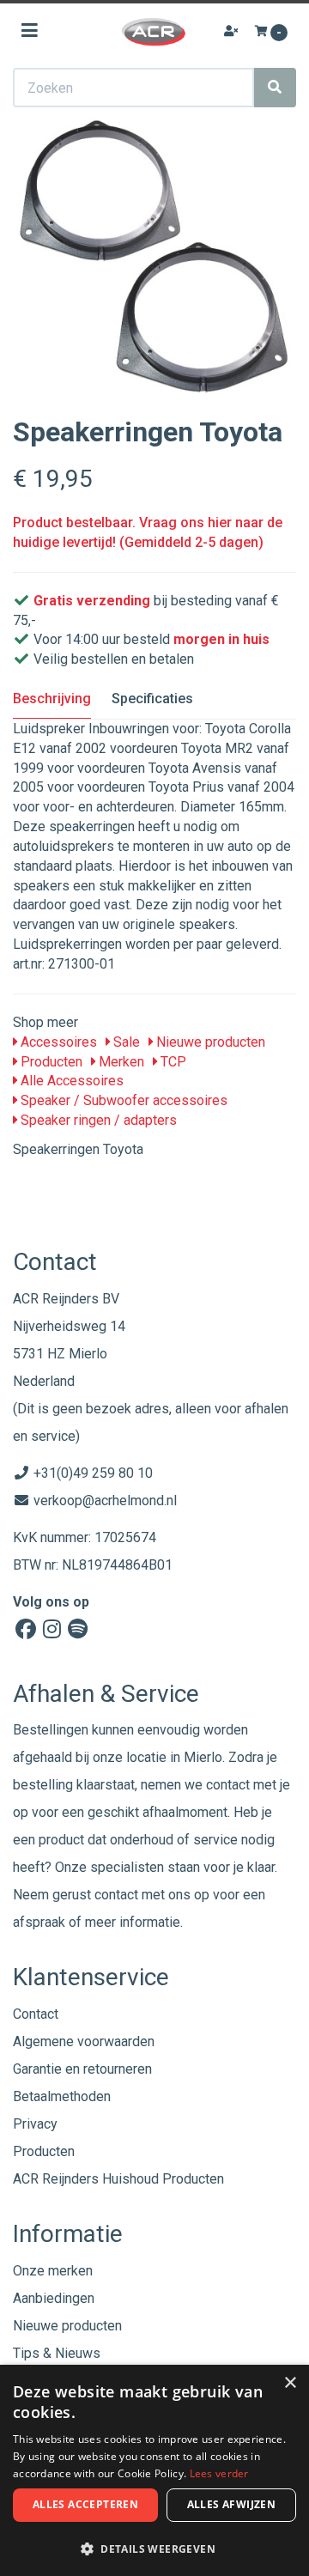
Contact (36, 2014)
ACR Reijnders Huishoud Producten (118, 2179)
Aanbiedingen (54, 2298)
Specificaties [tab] (152, 699)
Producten (50, 1062)
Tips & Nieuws (57, 2353)
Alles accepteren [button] (85, 2504)
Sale (125, 1042)
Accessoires (57, 1042)
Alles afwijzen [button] (232, 2504)
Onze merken (53, 2271)
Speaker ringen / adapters (97, 1120)
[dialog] (154, 2470)
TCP (172, 1062)
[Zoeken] (275, 88)
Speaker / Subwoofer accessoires (122, 1100)
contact (116, 1895)
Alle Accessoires (70, 1081)
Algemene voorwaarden (84, 2041)
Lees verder (219, 2473)
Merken (120, 1062)
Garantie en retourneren (82, 2069)
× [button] (290, 2383)
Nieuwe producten (209, 1042)
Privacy (35, 2124)
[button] (154, 2548)
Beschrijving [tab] (52, 699)
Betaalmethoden (62, 2096)
